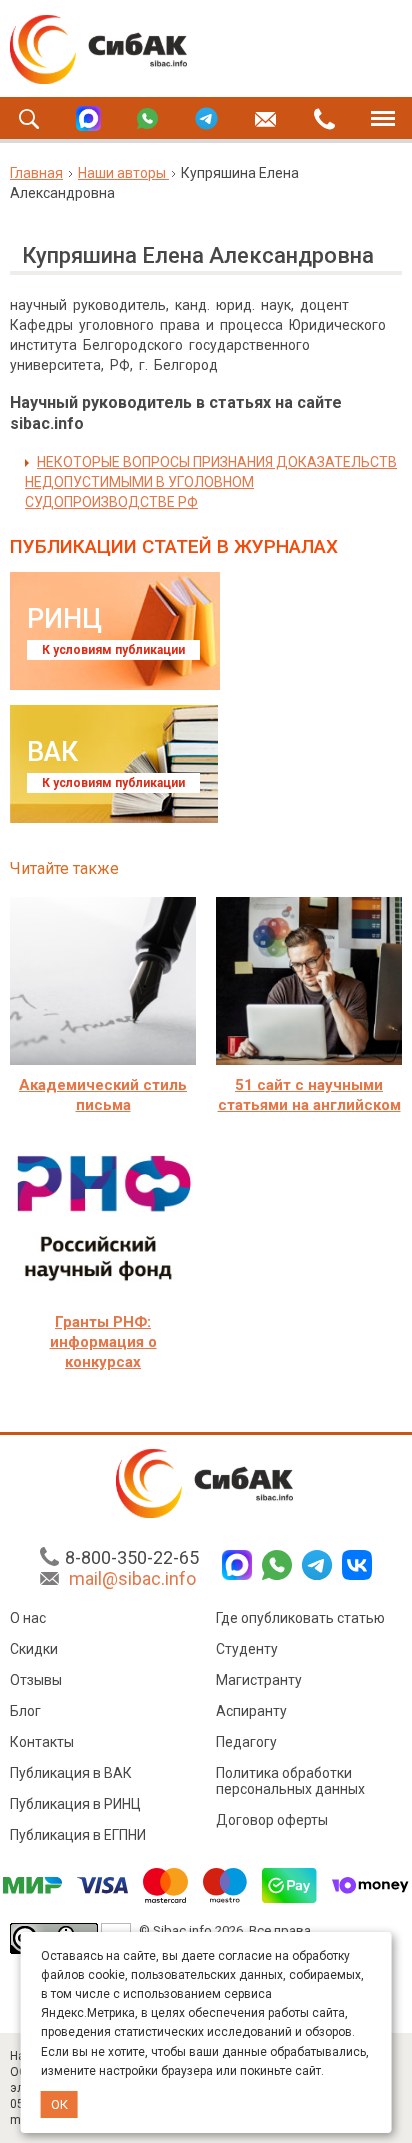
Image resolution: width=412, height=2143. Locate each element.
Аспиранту (251, 1711)
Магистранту (259, 1680)
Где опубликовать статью (300, 1618)
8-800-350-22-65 (132, 1557)
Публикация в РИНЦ (75, 1804)
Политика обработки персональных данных (290, 1781)
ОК (59, 2104)
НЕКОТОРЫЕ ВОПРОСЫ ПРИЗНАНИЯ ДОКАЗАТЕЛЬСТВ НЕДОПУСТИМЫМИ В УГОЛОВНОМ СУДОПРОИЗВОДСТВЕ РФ (211, 482)
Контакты (42, 1742)
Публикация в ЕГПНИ (78, 1835)
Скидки (34, 1649)
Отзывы (36, 1680)
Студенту (247, 1649)
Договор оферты (272, 1820)
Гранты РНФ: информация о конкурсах (103, 1342)
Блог (25, 1711)
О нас (28, 1618)
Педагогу (246, 1742)
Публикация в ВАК (71, 1773)
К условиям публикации (113, 650)
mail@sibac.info (132, 1578)
